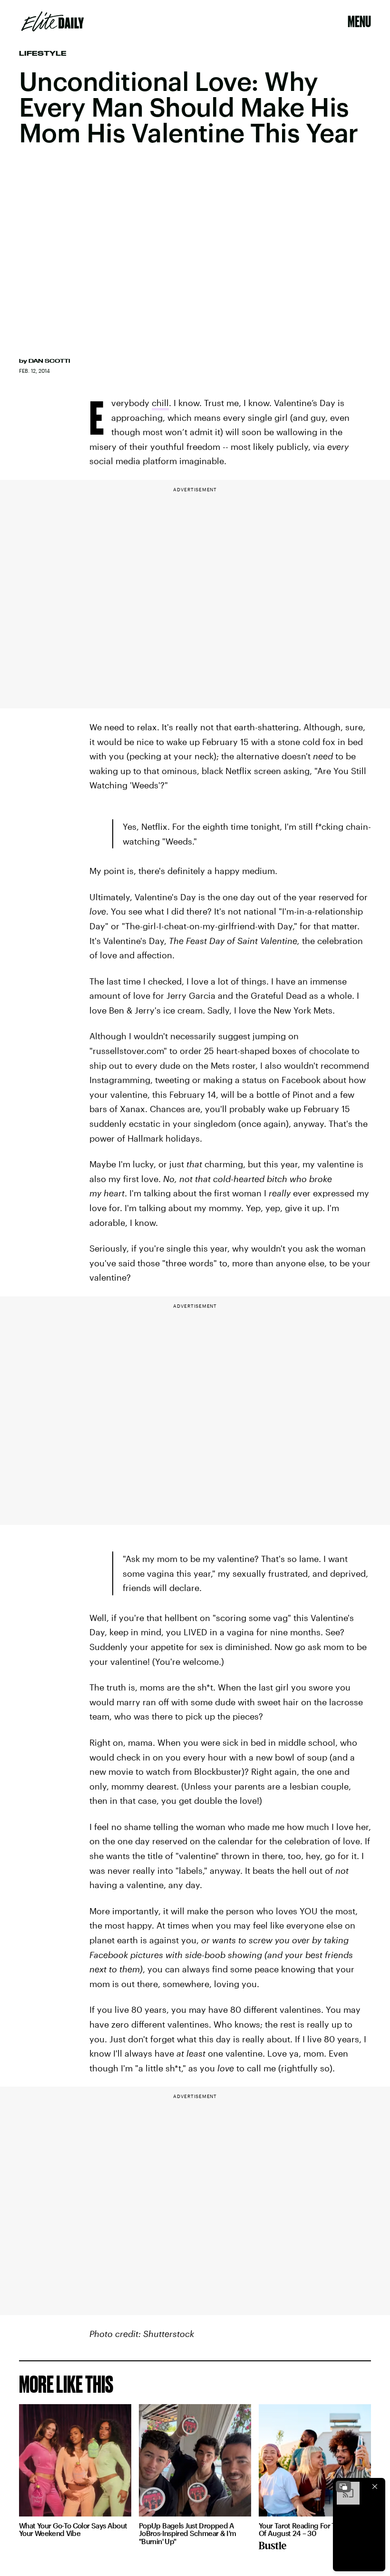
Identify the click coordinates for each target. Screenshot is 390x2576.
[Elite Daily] (53, 21)
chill (160, 403)
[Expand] (343, 2486)
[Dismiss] (375, 2486)
